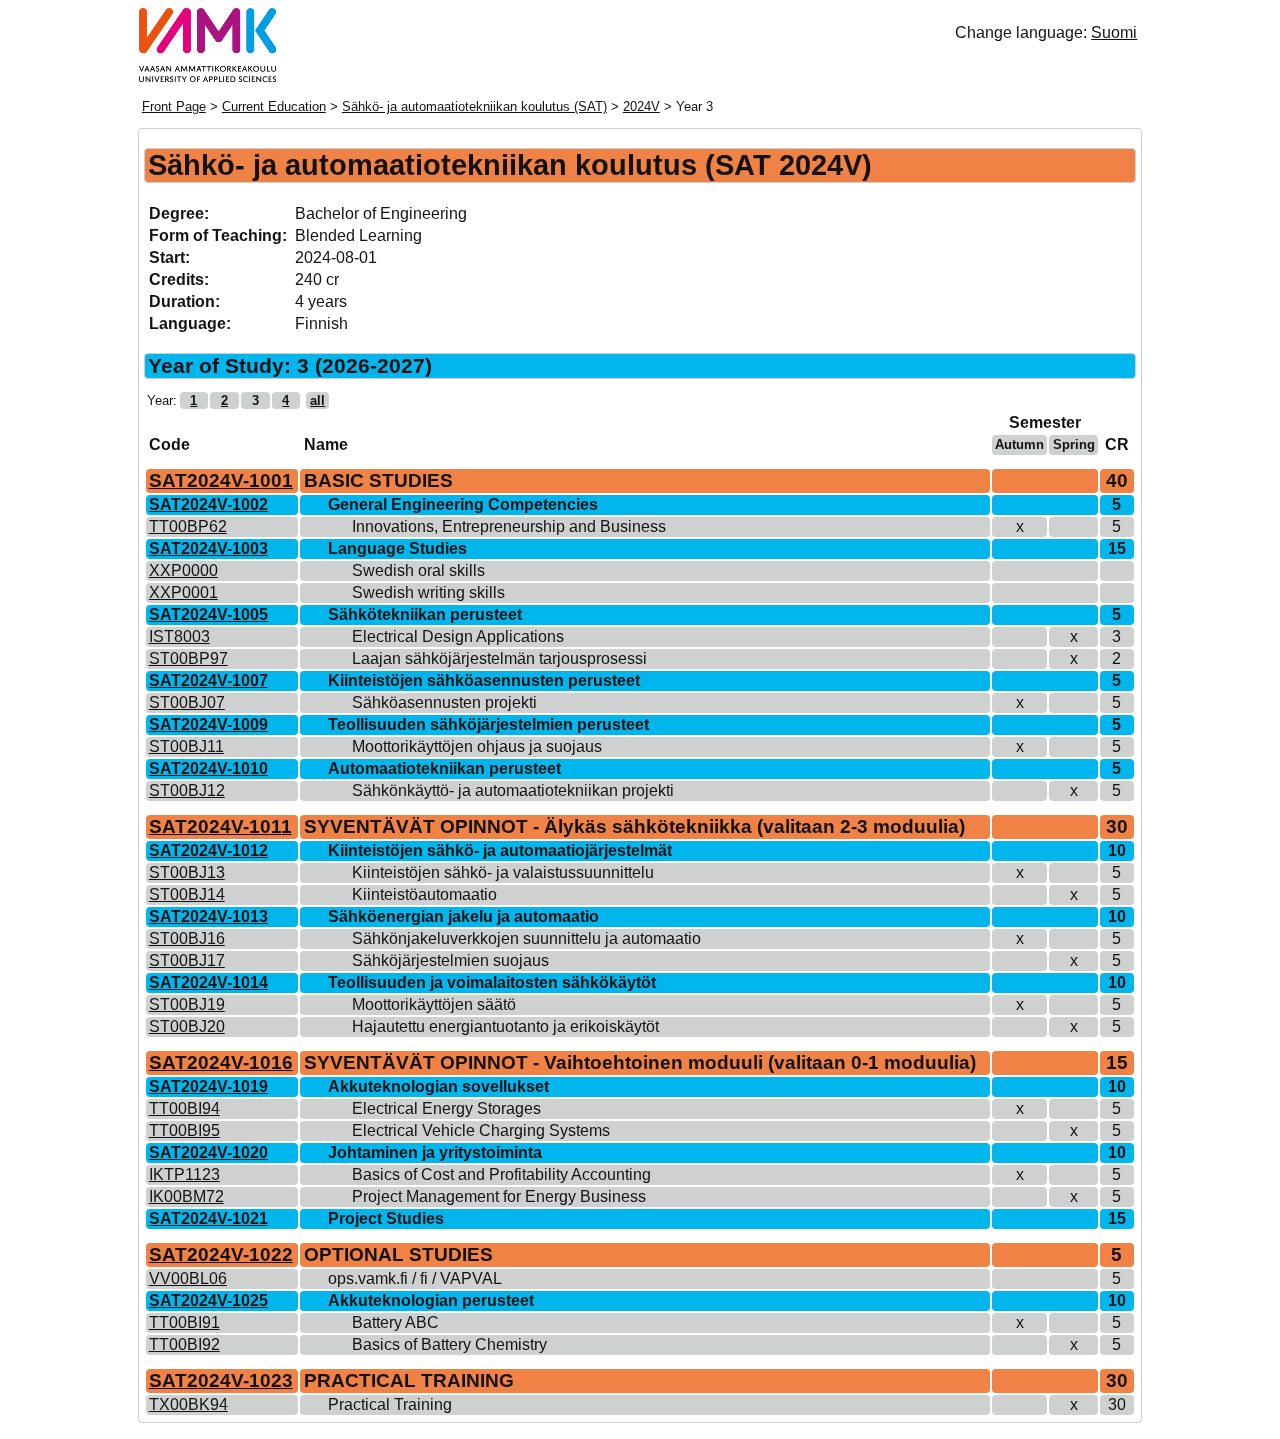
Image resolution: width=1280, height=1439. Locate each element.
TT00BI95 (184, 1130)
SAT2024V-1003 (208, 548)
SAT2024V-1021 (208, 1218)
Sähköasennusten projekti (444, 702)
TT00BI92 (184, 1344)
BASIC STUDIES (378, 480)
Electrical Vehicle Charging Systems (481, 1130)
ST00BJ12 (187, 790)
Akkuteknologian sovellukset (438, 1086)
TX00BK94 (188, 1404)
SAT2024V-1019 (208, 1086)
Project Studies (386, 1218)
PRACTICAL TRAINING (409, 1380)
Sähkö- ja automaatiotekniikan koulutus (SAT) (474, 106)
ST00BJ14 (187, 894)
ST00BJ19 (187, 1004)
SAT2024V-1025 (208, 1300)
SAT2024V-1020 (208, 1152)
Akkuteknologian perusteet (431, 1300)
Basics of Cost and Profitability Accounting (501, 1174)
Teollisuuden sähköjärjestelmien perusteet (488, 724)
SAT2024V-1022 (221, 1254)
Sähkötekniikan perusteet (425, 614)
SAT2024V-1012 (208, 850)
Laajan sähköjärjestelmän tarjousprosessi (499, 658)
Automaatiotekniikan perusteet (444, 768)
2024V (641, 106)
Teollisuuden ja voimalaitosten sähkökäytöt (492, 982)
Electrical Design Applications (458, 636)
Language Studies (397, 548)
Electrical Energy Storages (446, 1108)
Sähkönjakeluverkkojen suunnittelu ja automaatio (526, 938)
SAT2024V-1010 (208, 768)
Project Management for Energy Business (499, 1196)
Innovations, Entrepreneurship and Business (509, 526)
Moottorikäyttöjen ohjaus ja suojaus (477, 746)
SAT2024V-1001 (221, 480)
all (317, 400)
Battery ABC (395, 1322)
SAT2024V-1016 (221, 1062)
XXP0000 (183, 570)
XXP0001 (183, 592)
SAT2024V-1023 (221, 1380)
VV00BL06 (188, 1278)
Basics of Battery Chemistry (449, 1344)
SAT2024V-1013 (208, 916)
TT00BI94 (184, 1108)
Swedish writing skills (428, 592)
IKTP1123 (184, 1174)
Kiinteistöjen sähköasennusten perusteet (484, 680)
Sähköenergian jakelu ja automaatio (463, 916)
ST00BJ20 (187, 1026)
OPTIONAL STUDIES (398, 1254)
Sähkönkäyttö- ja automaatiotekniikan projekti (513, 790)
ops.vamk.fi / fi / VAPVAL (415, 1278)
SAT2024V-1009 (208, 724)
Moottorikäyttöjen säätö (434, 1004)
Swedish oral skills (418, 570)
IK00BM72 (186, 1196)
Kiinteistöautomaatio (424, 894)
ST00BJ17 (187, 960)
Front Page (174, 106)
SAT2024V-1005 (208, 614)
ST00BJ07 (187, 702)
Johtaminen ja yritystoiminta (435, 1152)
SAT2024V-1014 (208, 982)
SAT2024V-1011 (220, 826)
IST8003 (179, 636)
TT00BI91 (184, 1322)
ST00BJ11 (186, 746)
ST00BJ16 (187, 938)
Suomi (1114, 32)
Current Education (274, 106)
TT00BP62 (188, 526)
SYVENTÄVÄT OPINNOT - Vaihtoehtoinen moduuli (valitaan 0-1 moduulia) (640, 1062)
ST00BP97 (188, 658)
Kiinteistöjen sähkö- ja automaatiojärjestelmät (500, 850)
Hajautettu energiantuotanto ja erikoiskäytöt (505, 1026)
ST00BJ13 (187, 872)
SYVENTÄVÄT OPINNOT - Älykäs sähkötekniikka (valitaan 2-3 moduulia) (634, 826)
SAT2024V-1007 (208, 680)
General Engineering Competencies (463, 504)
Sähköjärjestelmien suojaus (450, 960)
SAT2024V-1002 (208, 504)
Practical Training (390, 1404)
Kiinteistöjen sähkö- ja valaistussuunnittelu (503, 872)
